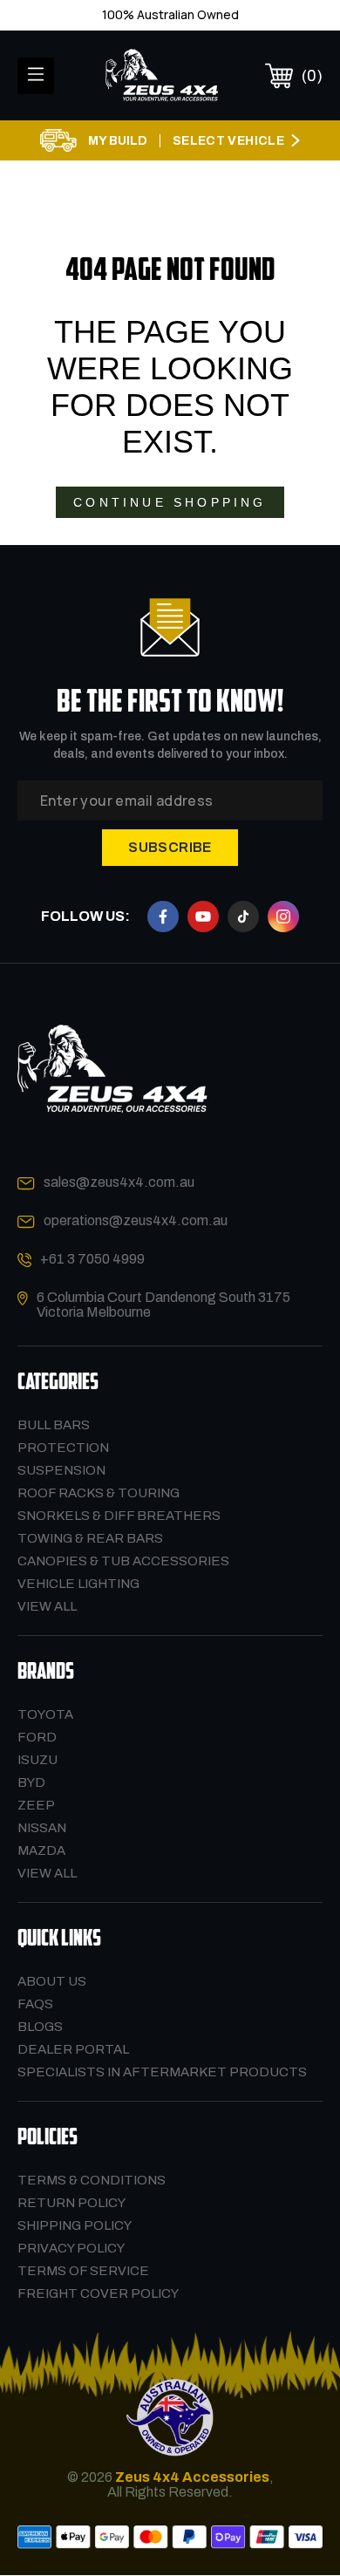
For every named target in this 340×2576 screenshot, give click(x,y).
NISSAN (42, 1828)
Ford (37, 1737)
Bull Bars (54, 1425)
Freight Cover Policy (98, 2293)
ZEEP (36, 1805)
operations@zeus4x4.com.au (136, 1220)
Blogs (40, 2027)
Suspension (61, 1470)
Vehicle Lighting (78, 1584)
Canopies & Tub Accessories (123, 1561)
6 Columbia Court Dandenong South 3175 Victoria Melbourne (163, 1305)
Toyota (45, 1714)
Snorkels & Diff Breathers (119, 1516)
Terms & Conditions (92, 2180)
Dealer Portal (73, 2049)
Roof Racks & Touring (99, 1493)
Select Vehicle (228, 141)
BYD (31, 1782)
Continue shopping (170, 502)
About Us (52, 1981)
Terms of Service (83, 2271)
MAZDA (41, 1850)
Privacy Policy (71, 2248)
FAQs (35, 2004)
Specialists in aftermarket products (162, 2072)
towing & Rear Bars (90, 1538)
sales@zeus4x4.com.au (119, 1182)
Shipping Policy (75, 2225)
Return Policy (71, 2203)
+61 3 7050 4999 (92, 1259)
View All (47, 1606)
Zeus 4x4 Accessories (192, 2477)
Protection (63, 1448)
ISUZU (37, 1760)
